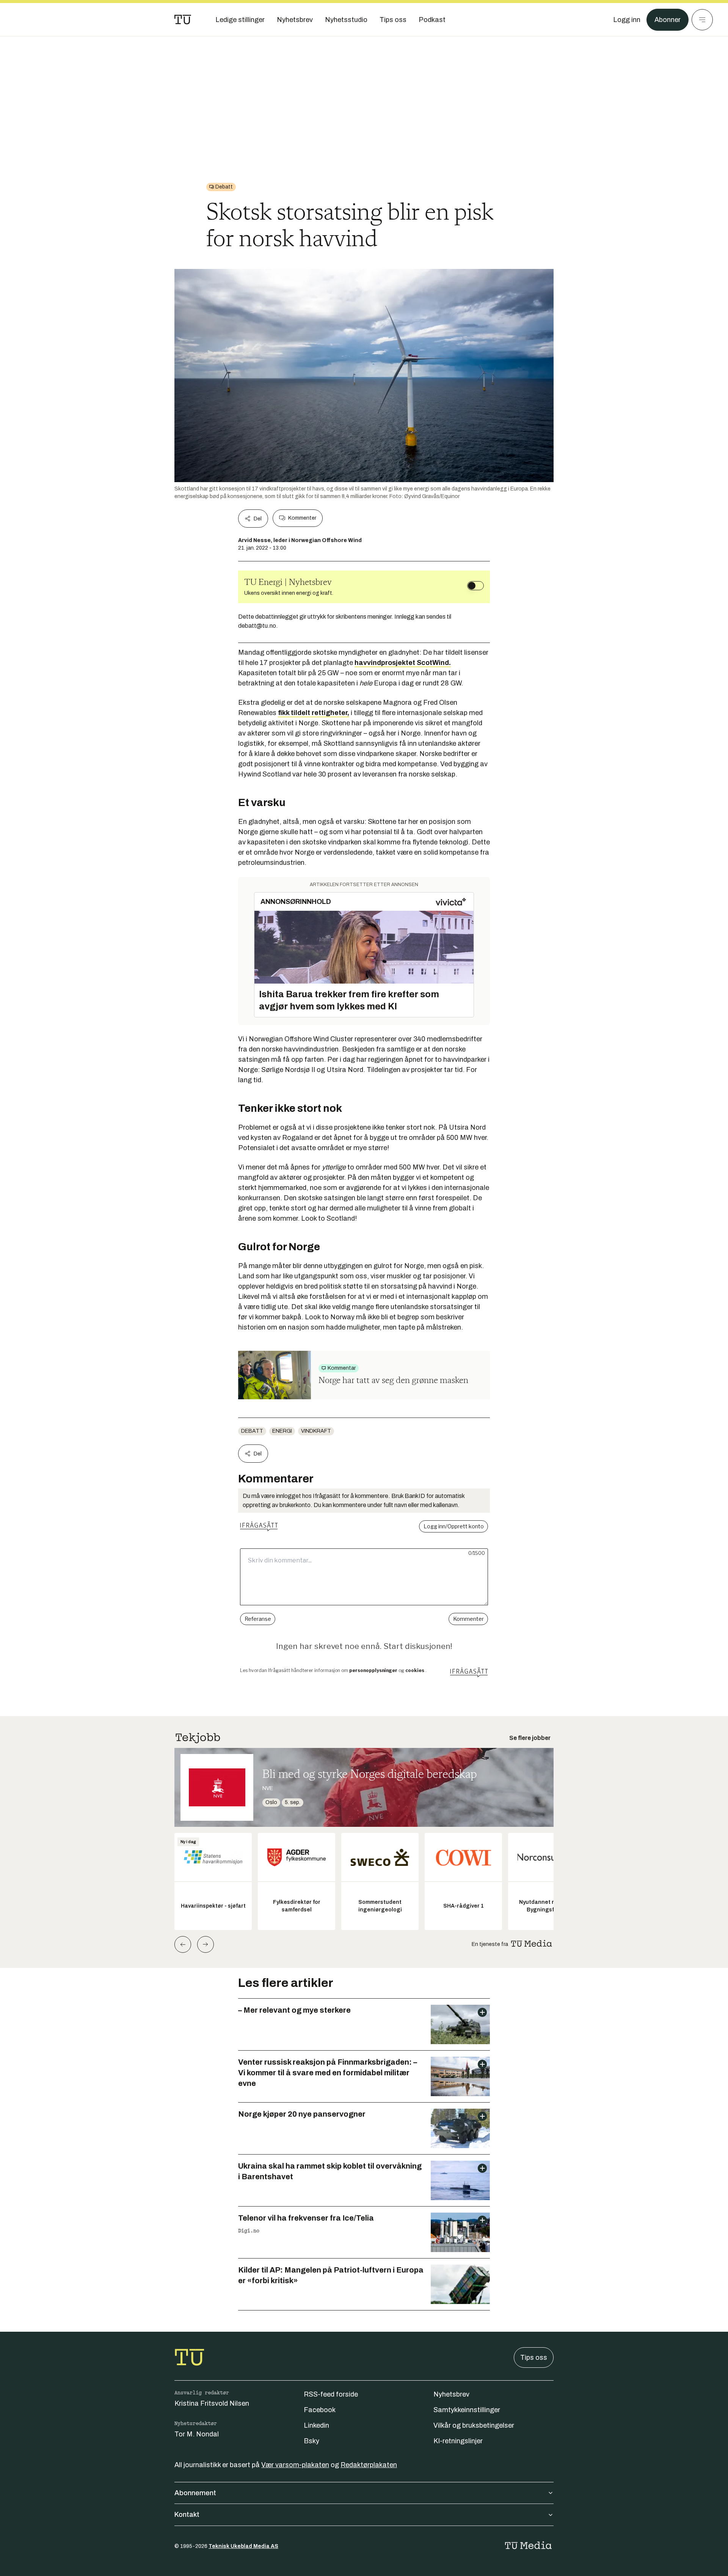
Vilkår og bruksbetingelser (474, 2425)
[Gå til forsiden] (183, 20)
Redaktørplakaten (369, 2465)
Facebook (320, 2410)
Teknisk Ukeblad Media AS (243, 2546)
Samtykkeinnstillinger (467, 2410)
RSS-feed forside (331, 2394)
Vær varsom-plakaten (295, 2465)
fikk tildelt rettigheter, (314, 713)
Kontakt (187, 2515)
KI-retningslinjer (458, 2441)
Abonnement (195, 2493)
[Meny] (702, 20)
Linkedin (316, 2425)
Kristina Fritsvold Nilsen (212, 2403)
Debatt (252, 1431)
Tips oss (534, 2358)
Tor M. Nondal (197, 2434)
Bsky (311, 2441)
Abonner (668, 20)
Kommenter (302, 518)
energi (282, 1431)
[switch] (475, 586)
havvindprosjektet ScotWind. (403, 663)
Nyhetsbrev (451, 2394)
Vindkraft (316, 1431)
